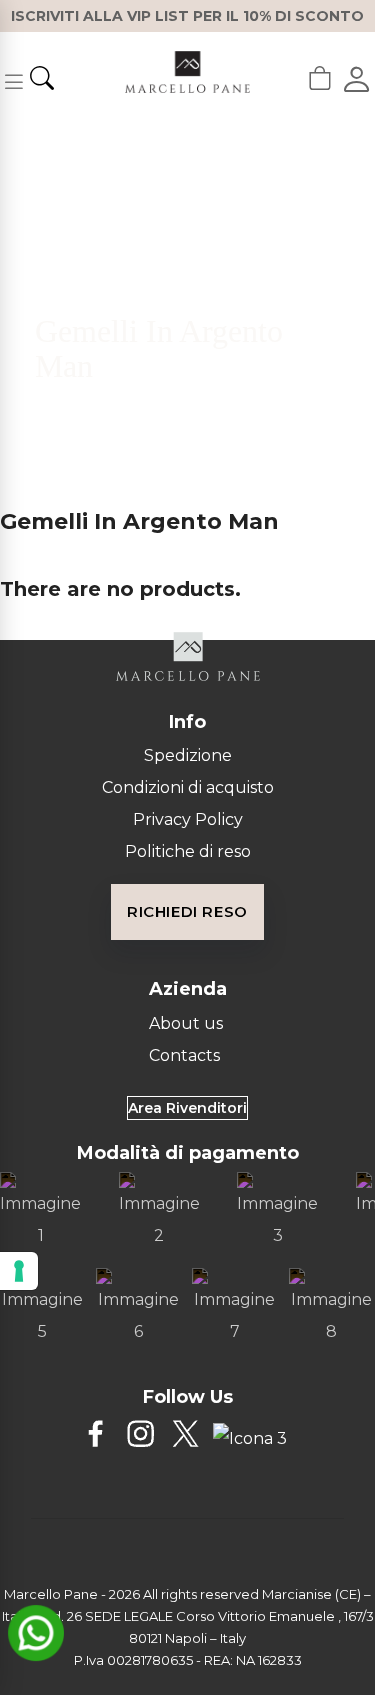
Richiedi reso (187, 911)
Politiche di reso (188, 851)
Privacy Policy (188, 819)
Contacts (184, 1055)
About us (186, 1023)
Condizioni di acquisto (188, 787)
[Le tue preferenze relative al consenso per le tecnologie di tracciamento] (19, 1271)
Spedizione (188, 755)
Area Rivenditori (187, 1108)
